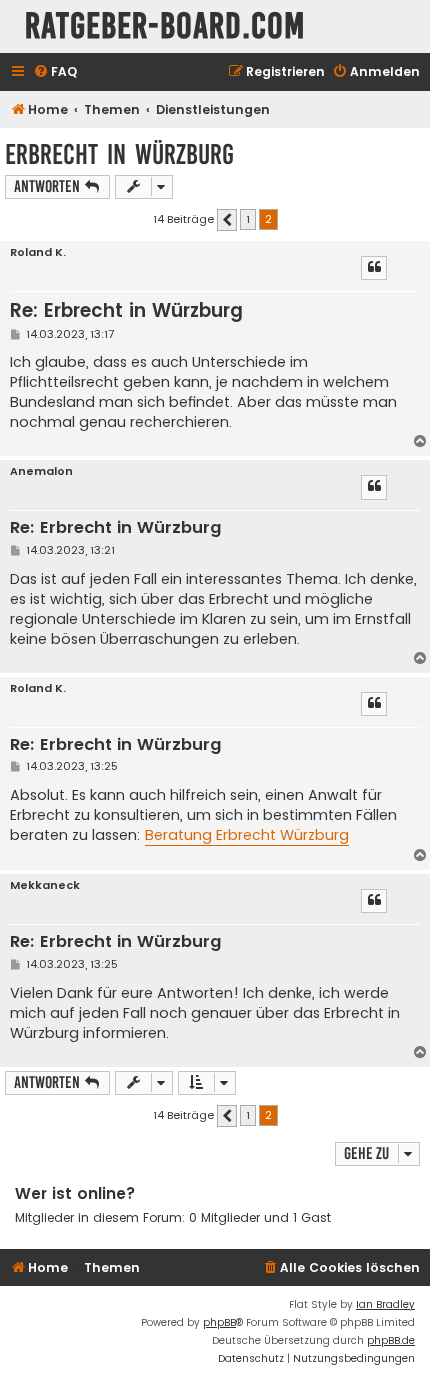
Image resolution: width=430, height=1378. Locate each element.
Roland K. (38, 252)
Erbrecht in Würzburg (119, 154)
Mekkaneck (45, 885)
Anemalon (41, 471)
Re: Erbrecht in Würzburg (126, 310)
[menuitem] (55, 72)
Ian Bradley (385, 1304)
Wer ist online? (75, 1193)
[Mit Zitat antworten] (374, 268)
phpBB (219, 1322)
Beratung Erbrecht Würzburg (247, 835)
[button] (227, 220)
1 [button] (248, 219)
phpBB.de (391, 1340)
